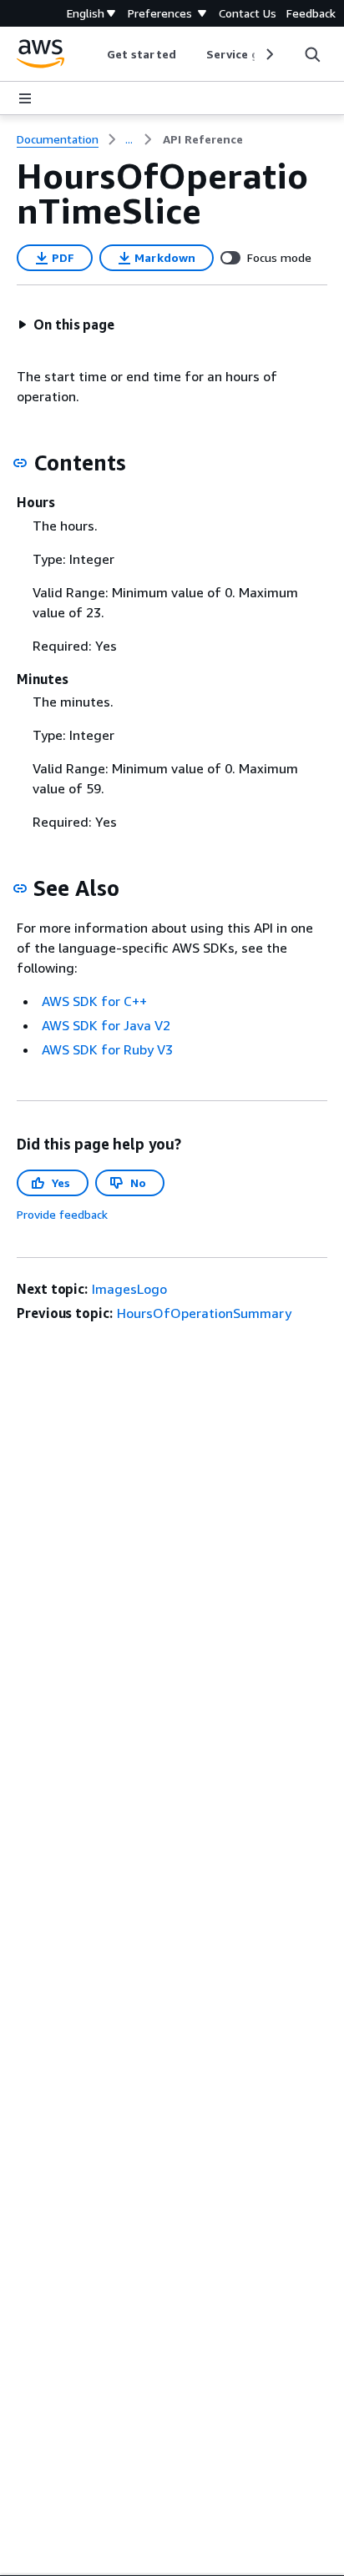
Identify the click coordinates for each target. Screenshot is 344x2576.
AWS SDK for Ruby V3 (107, 1049)
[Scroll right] (268, 54)
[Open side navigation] (25, 98)
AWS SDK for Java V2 (106, 1025)
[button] (66, 325)
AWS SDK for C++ (94, 1001)
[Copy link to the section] (20, 463)
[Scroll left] (95, 54)
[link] (203, 139)
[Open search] (312, 54)
